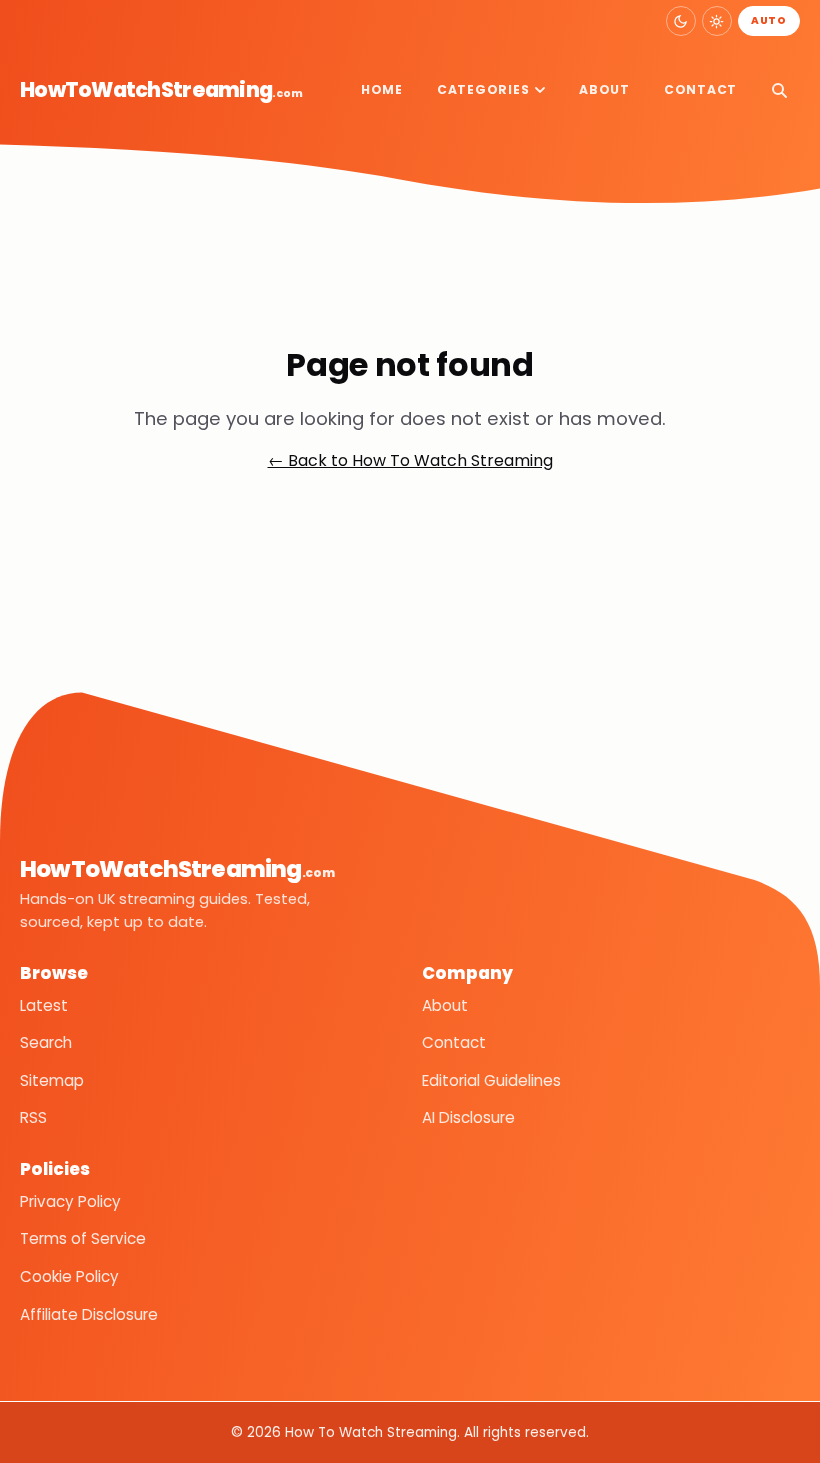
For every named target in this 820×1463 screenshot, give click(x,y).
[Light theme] (717, 21)
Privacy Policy (70, 1201)
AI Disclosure (468, 1117)
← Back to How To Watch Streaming (410, 460)
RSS (33, 1117)
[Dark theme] (681, 21)
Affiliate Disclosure (89, 1314)
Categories (483, 89)
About (604, 89)
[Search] (779, 90)
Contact (700, 89)
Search (46, 1042)
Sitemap (52, 1080)
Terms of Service (83, 1238)
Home (382, 89)
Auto (769, 20)
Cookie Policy (69, 1276)
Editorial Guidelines (491, 1080)
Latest (44, 1005)
